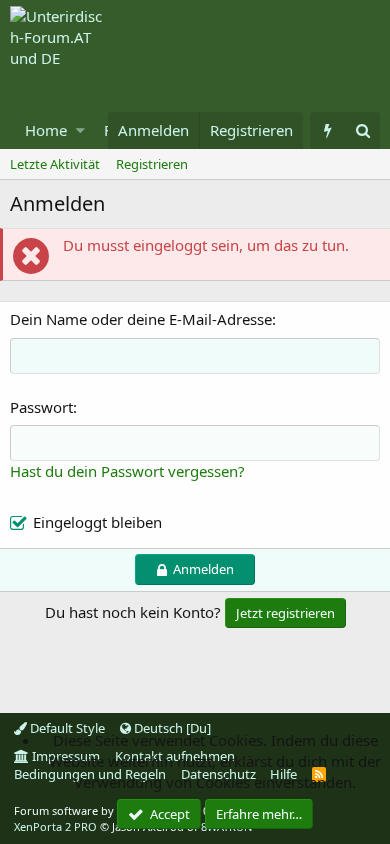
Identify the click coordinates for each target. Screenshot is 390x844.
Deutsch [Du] (171, 728)
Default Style (66, 728)
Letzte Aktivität (55, 164)
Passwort (41, 407)
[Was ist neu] (327, 130)
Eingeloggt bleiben (97, 522)
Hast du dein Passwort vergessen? (127, 471)
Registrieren (152, 164)
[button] (80, 130)
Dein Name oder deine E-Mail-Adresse (141, 319)
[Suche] (362, 130)
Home (46, 130)
